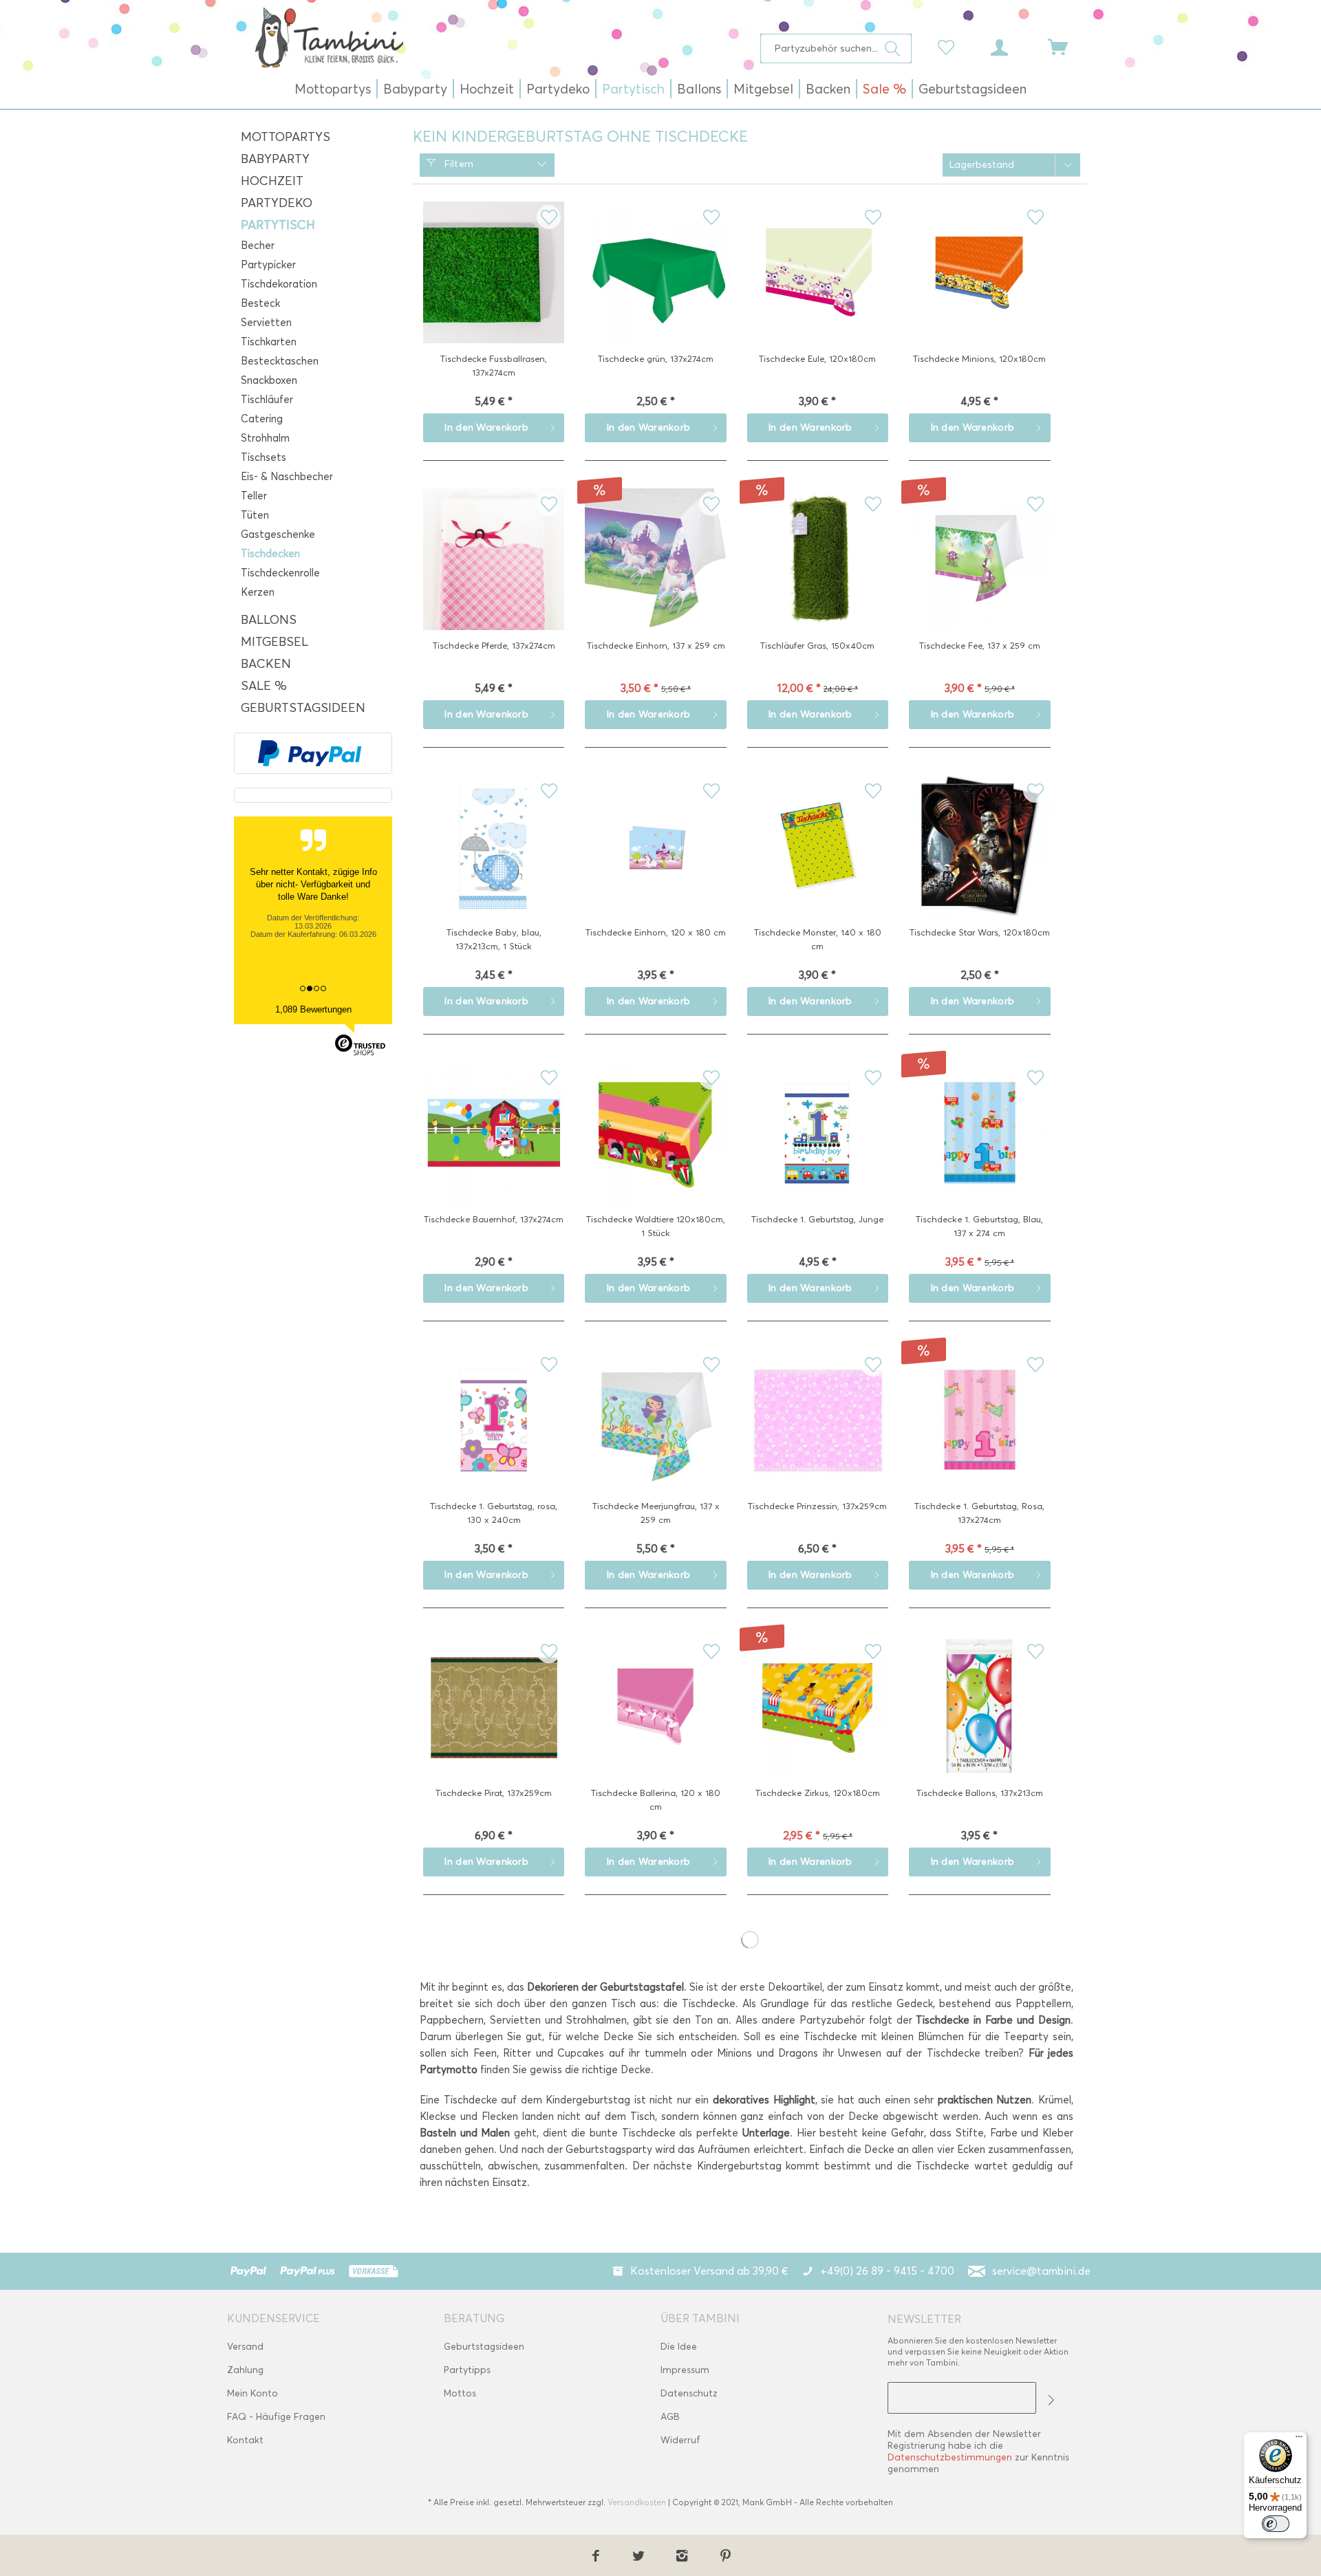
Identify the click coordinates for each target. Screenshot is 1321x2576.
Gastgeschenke (278, 534)
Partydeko (277, 203)
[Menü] (1299, 2440)
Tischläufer (267, 400)
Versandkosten (637, 2502)
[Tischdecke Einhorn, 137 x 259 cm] (655, 581)
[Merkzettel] (949, 46)
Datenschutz (689, 2393)
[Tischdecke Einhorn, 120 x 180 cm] (655, 867)
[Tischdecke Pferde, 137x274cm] (494, 581)
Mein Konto (253, 2393)
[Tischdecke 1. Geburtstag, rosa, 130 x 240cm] (494, 1441)
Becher (258, 246)
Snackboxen (269, 380)
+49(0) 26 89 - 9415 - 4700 (887, 2271)
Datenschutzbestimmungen (950, 2457)
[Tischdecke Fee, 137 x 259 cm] (979, 581)
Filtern (457, 164)
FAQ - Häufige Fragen (276, 2417)
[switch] (1276, 2524)
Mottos (460, 2393)
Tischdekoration (279, 284)
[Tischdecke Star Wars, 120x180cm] (979, 867)
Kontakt (245, 2440)
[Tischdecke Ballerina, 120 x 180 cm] (655, 1728)
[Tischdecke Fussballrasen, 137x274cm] (494, 294)
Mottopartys (286, 137)
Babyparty (275, 159)
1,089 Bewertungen (313, 1009)
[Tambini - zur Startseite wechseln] (329, 37)
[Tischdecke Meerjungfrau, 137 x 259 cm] (655, 1441)
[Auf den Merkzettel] (549, 217)
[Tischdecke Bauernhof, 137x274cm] (494, 1154)
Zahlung (245, 2370)
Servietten (266, 323)
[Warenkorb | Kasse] (1066, 46)
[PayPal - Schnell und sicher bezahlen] (310, 753)
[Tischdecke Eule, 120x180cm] (818, 294)
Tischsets (264, 457)
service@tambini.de (1041, 2271)
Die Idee (679, 2347)
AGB (670, 2417)
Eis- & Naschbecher (287, 477)
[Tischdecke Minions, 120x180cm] (979, 294)
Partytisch (278, 225)
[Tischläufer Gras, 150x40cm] (818, 581)
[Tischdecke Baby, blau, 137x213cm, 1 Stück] (494, 867)
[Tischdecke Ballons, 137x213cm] (979, 1728)
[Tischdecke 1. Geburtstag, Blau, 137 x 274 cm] (979, 1154)
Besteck (260, 303)
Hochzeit (272, 181)
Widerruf (680, 2440)
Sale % (264, 686)
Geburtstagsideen (303, 708)
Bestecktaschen (280, 361)
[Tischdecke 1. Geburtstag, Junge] (818, 1154)
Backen (266, 664)
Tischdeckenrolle (280, 573)
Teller (254, 496)
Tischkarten (269, 342)
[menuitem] (836, 48)
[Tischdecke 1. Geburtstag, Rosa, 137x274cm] (979, 1441)
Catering (262, 419)
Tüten (255, 515)
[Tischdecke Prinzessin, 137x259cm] (818, 1441)
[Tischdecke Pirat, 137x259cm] (494, 1728)
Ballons (269, 620)
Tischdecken (270, 554)
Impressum (685, 2370)
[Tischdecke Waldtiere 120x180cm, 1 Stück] (655, 1154)
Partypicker (268, 265)
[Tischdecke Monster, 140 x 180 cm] (818, 867)
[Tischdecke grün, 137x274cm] (655, 294)
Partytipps (467, 2370)
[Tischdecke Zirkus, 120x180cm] (818, 1728)
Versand (245, 2347)
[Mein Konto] (1012, 46)
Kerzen (258, 592)
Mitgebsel (275, 642)
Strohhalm (265, 438)
